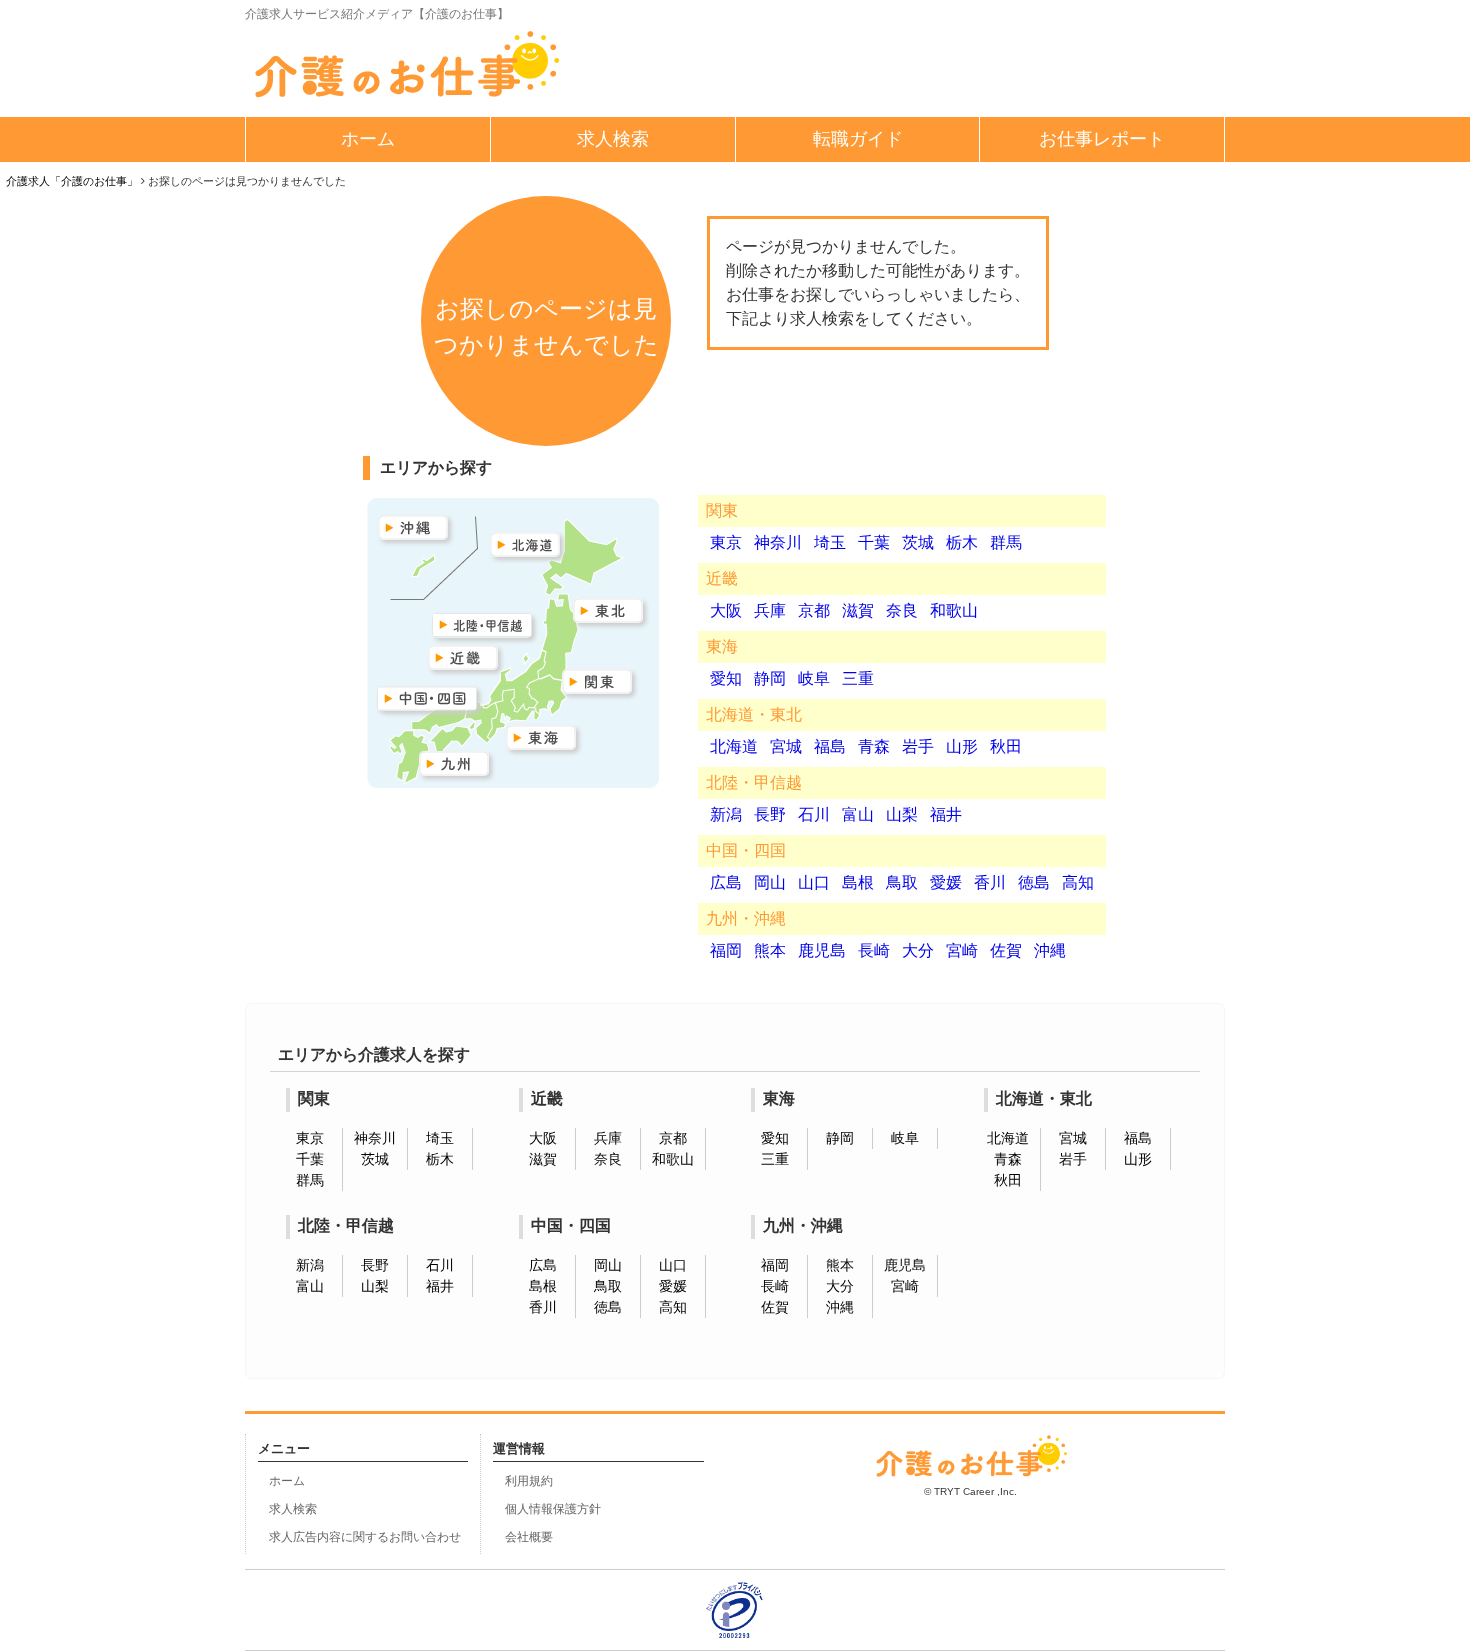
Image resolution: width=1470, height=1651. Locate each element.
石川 (814, 814)
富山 (858, 814)
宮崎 (962, 950)
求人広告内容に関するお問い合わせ (365, 1537)
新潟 (726, 814)
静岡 (770, 678)
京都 (814, 610)
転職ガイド (858, 139)
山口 (814, 882)
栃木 (962, 542)
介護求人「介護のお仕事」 (72, 181)
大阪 (726, 610)
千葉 (874, 542)
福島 (830, 746)
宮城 (786, 746)
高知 (1078, 882)
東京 (726, 542)
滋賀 (858, 610)
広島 (726, 882)
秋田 (1006, 746)
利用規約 (529, 1481)
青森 (874, 746)
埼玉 (830, 542)
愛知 (726, 678)
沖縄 (1050, 950)
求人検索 (613, 139)
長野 (770, 814)
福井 (946, 814)
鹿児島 (822, 950)
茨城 (918, 542)
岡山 (770, 882)
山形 (962, 746)
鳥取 (902, 882)
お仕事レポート (1102, 139)
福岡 (726, 950)
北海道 (734, 746)
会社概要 (529, 1537)
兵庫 (770, 610)
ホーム (368, 139)
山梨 (902, 814)
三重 (858, 678)
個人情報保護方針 (553, 1509)
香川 (990, 882)
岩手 (918, 746)
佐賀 (1006, 950)
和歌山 (954, 610)
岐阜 (814, 678)
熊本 (770, 950)
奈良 (902, 610)
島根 (858, 882)
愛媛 (946, 882)
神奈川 (778, 542)
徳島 (1034, 882)
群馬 (1006, 542)
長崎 (874, 950)
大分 (918, 950)
